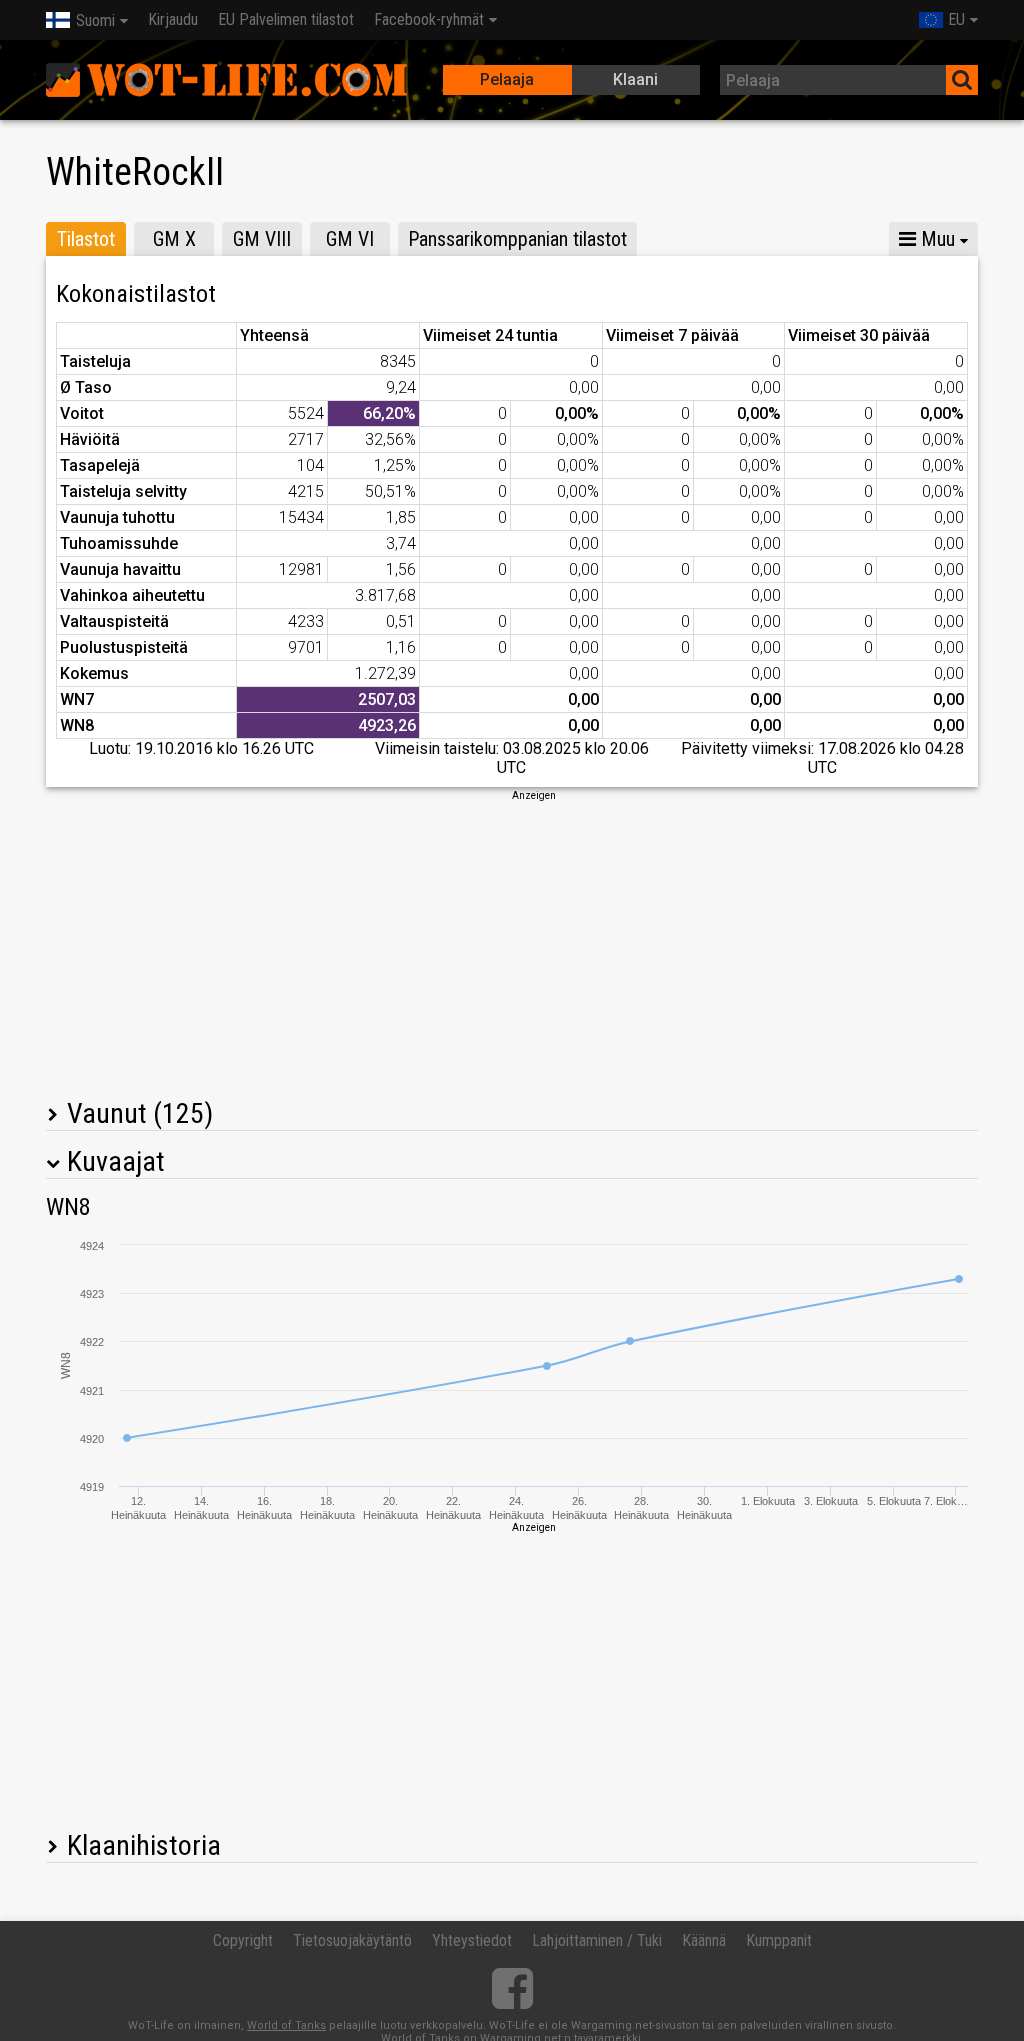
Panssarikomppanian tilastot (517, 239)
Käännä (704, 1940)
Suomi (95, 20)
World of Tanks (286, 2025)
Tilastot (86, 239)
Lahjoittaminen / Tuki (597, 1940)
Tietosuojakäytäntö (352, 1940)
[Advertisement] (512, 943)
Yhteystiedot (472, 1940)
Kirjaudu (173, 19)
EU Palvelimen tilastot (286, 19)
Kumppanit (779, 1940)
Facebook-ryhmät (429, 19)
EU (956, 19)
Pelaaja (507, 79)
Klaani (635, 79)
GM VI (350, 239)
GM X (174, 239)
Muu (935, 239)
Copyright (243, 1940)
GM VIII (262, 239)
